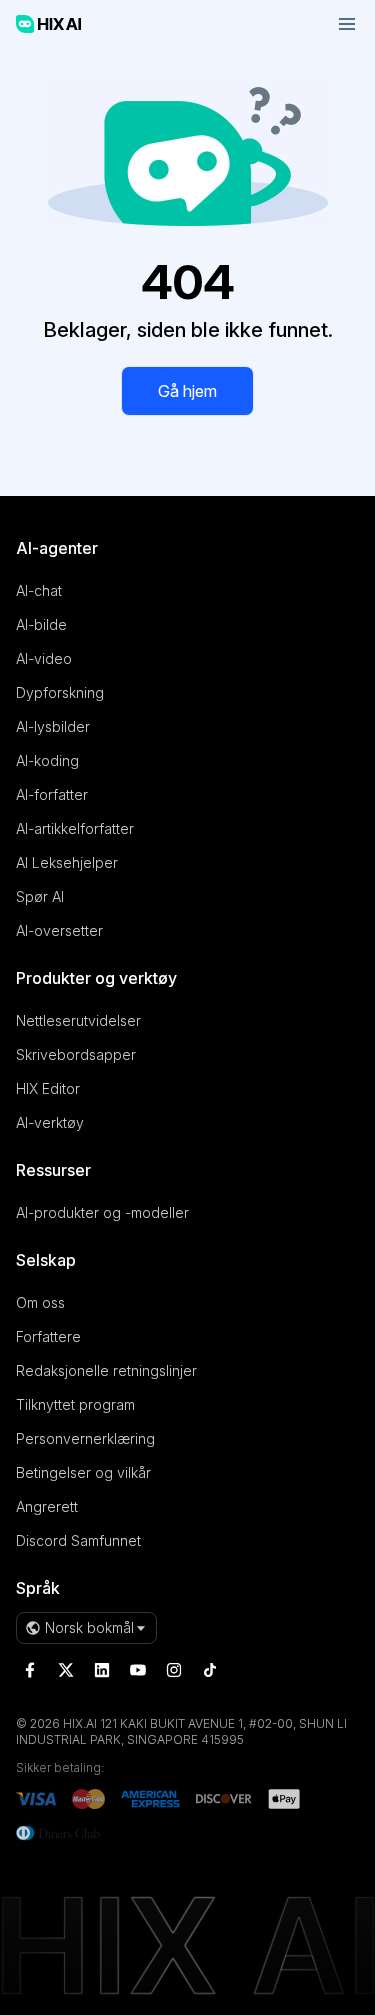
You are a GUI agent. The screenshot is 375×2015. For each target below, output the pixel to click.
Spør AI (40, 896)
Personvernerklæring (85, 1438)
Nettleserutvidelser (78, 1020)
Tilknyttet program (75, 1404)
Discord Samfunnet (78, 1540)
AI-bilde (41, 624)
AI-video (44, 658)
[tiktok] (210, 1670)
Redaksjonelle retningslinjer (106, 1370)
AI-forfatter (52, 794)
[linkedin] (102, 1670)
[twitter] (66, 1670)
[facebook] (30, 1670)
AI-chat (39, 590)
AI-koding (47, 760)
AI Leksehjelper (67, 862)
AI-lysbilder (53, 726)
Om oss (40, 1302)
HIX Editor (48, 1088)
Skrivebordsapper (76, 1054)
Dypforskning (60, 692)
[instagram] (174, 1670)
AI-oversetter (59, 930)
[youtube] (138, 1670)
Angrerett (47, 1506)
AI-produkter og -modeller (102, 1212)
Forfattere (48, 1336)
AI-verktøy (50, 1122)
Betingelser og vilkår (83, 1472)
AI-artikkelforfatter (75, 828)
